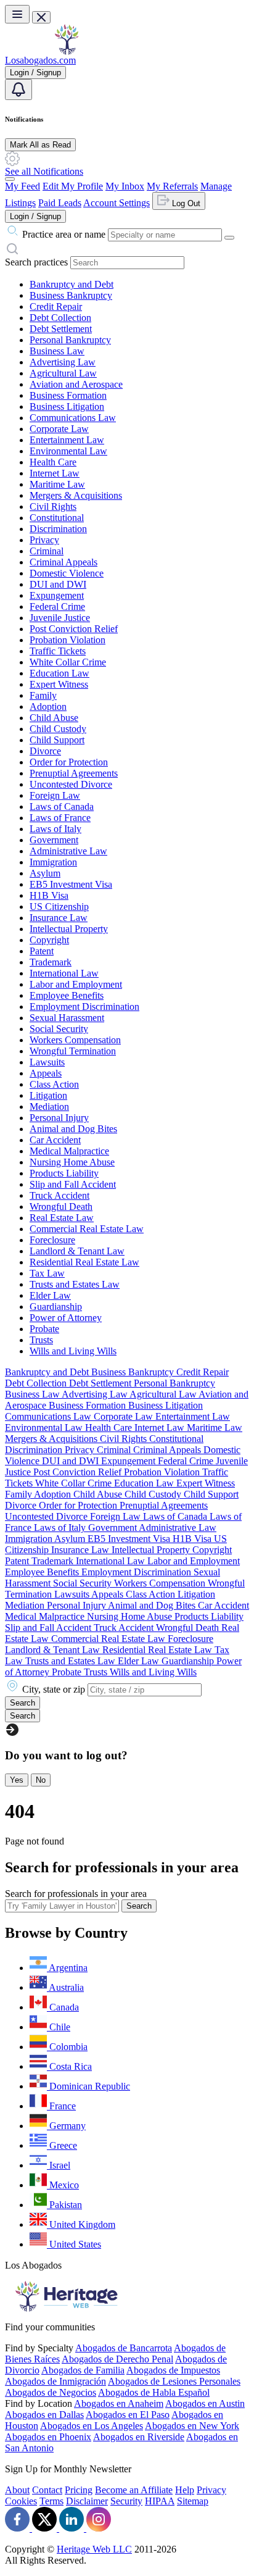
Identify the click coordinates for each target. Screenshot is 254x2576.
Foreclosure (52, 1240)
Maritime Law (57, 484)
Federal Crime (57, 606)
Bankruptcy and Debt (72, 284)
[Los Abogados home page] (67, 52)
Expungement (57, 595)
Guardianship (56, 1307)
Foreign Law (55, 795)
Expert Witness (59, 684)
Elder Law (50, 1295)
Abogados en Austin (205, 2403)
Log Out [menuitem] (185, 203)
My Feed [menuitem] (23, 186)
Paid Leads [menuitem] (60, 203)
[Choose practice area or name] (229, 238)
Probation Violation (68, 640)
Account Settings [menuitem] (117, 203)
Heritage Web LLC (94, 2549)
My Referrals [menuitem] (172, 186)
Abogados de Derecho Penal (117, 2359)
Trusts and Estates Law (75, 1284)
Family (43, 695)
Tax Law (47, 1273)
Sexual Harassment (67, 1018)
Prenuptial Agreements (74, 773)
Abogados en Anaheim (119, 2403)
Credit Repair (56, 306)
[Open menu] (17, 14)
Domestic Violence (67, 573)
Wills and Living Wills (73, 1351)
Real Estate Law (62, 1218)
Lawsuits (47, 1062)
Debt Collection (60, 318)
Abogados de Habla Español (154, 2392)
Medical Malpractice (69, 1151)
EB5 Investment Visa (71, 884)
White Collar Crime (68, 662)
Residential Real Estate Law (84, 1262)
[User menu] (10, 179)
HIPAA (160, 2501)
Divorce (45, 751)
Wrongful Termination (73, 1051)
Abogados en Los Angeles (92, 2426)
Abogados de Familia (83, 2370)
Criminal (47, 551)
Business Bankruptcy (71, 295)
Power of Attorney (66, 1318)
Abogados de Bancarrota (124, 2348)
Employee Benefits (67, 995)
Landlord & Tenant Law (77, 1251)
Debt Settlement (61, 329)
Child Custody (58, 729)
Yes (17, 1780)
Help (185, 2490)
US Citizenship (59, 907)
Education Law (59, 673)
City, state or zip (54, 1689)
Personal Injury (59, 1118)
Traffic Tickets (58, 651)
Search (139, 1906)
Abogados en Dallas (44, 2415)
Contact (47, 2490)
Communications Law (73, 418)
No (41, 1780)
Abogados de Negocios (51, 2392)
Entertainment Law (67, 440)
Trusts (41, 1340)
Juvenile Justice (60, 618)
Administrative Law (68, 851)
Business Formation (68, 395)
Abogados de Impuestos (173, 2370)
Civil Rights (53, 506)
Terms (51, 2501)
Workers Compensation (75, 1040)
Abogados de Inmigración (55, 2381)
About (17, 2490)
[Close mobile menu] (41, 17)
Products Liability (64, 1173)
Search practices (36, 262)
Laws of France (60, 818)
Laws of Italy (55, 829)
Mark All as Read (40, 145)
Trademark (51, 962)
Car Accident (55, 1140)
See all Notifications (44, 171)
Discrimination (58, 529)
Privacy (44, 540)
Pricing (79, 2490)
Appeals (46, 1073)
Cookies (21, 2501)
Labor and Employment (76, 984)
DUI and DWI (58, 584)
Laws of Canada (62, 807)
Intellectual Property (69, 929)
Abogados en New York (192, 2426)
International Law (64, 973)
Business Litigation (67, 406)
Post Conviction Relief (74, 629)
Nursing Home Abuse (72, 1162)
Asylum (45, 873)
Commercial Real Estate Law (87, 1229)
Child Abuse (54, 718)
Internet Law (55, 473)
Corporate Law (59, 429)
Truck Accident (59, 1195)
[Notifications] (18, 90)
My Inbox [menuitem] (125, 186)
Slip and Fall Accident (73, 1184)
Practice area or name (64, 234)
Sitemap (193, 2501)
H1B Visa (49, 895)
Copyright (49, 940)
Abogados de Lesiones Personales (174, 2381)
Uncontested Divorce (71, 784)
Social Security (59, 1029)
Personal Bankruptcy (70, 340)
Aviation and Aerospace (76, 384)
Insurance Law (59, 918)
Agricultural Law (63, 373)
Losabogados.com (40, 60)
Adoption (48, 707)
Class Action (54, 1084)
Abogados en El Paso (128, 2415)
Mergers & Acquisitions (76, 495)
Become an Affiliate (134, 2490)
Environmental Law (68, 451)
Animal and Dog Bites (73, 1129)
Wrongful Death (61, 1207)
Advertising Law (63, 362)
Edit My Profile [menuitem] (73, 186)
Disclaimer (87, 2501)
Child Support (57, 740)
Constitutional (57, 518)
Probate (44, 1329)
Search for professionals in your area (76, 1894)
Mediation (49, 1107)
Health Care (53, 462)
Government (54, 840)
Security (126, 2501)
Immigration (53, 862)
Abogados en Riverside (139, 2437)
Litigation (48, 1095)
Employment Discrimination (84, 1007)
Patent (42, 951)
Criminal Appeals (63, 562)
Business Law (57, 351)
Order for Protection (69, 762)
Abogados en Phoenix (48, 2437)
